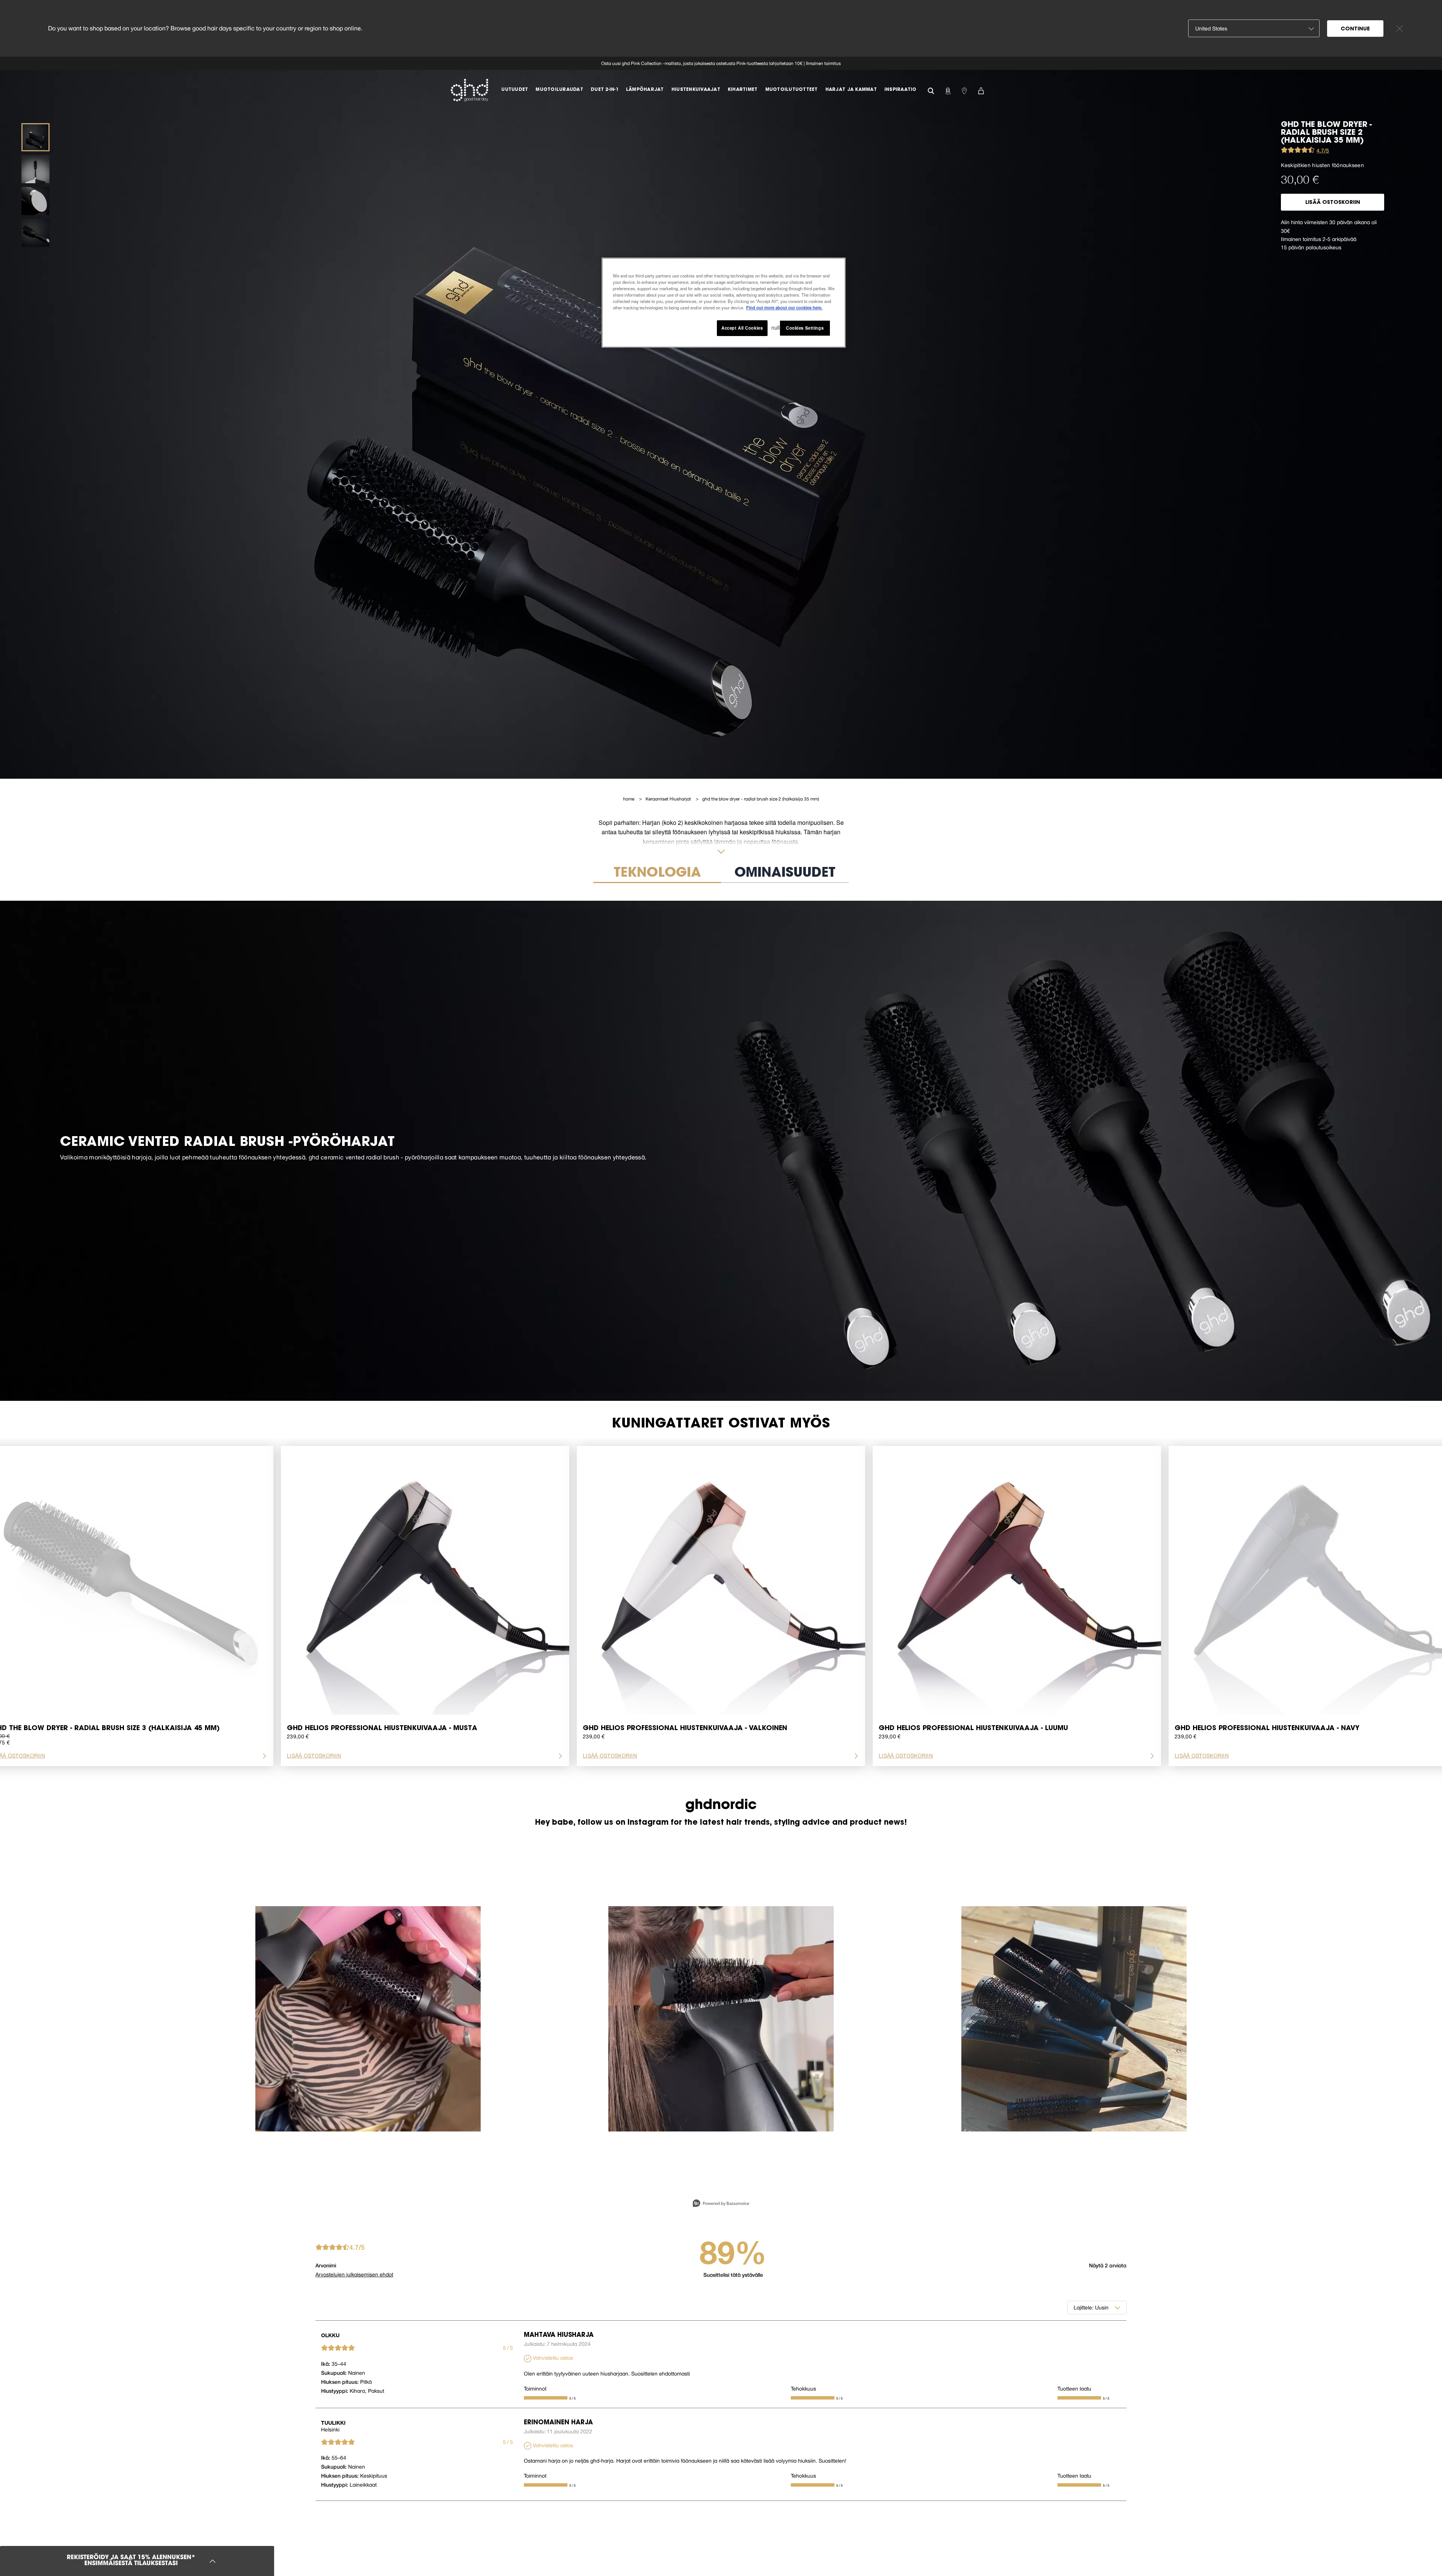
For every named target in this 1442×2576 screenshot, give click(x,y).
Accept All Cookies (742, 328)
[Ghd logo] (469, 90)
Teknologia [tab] (657, 873)
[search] (931, 90)
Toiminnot (535, 2389)
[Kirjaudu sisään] (948, 90)
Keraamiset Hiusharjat (669, 799)
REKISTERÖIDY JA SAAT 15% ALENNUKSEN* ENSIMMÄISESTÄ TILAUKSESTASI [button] (131, 2561)
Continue (1355, 29)
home (629, 799)
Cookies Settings (805, 328)
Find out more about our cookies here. (784, 307)
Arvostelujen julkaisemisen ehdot (354, 2275)
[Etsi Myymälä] (964, 90)
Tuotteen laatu (1074, 2389)
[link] (721, 63)
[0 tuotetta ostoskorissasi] (981, 90)
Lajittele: (1084, 2308)
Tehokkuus (803, 2389)
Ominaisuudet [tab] (785, 873)
